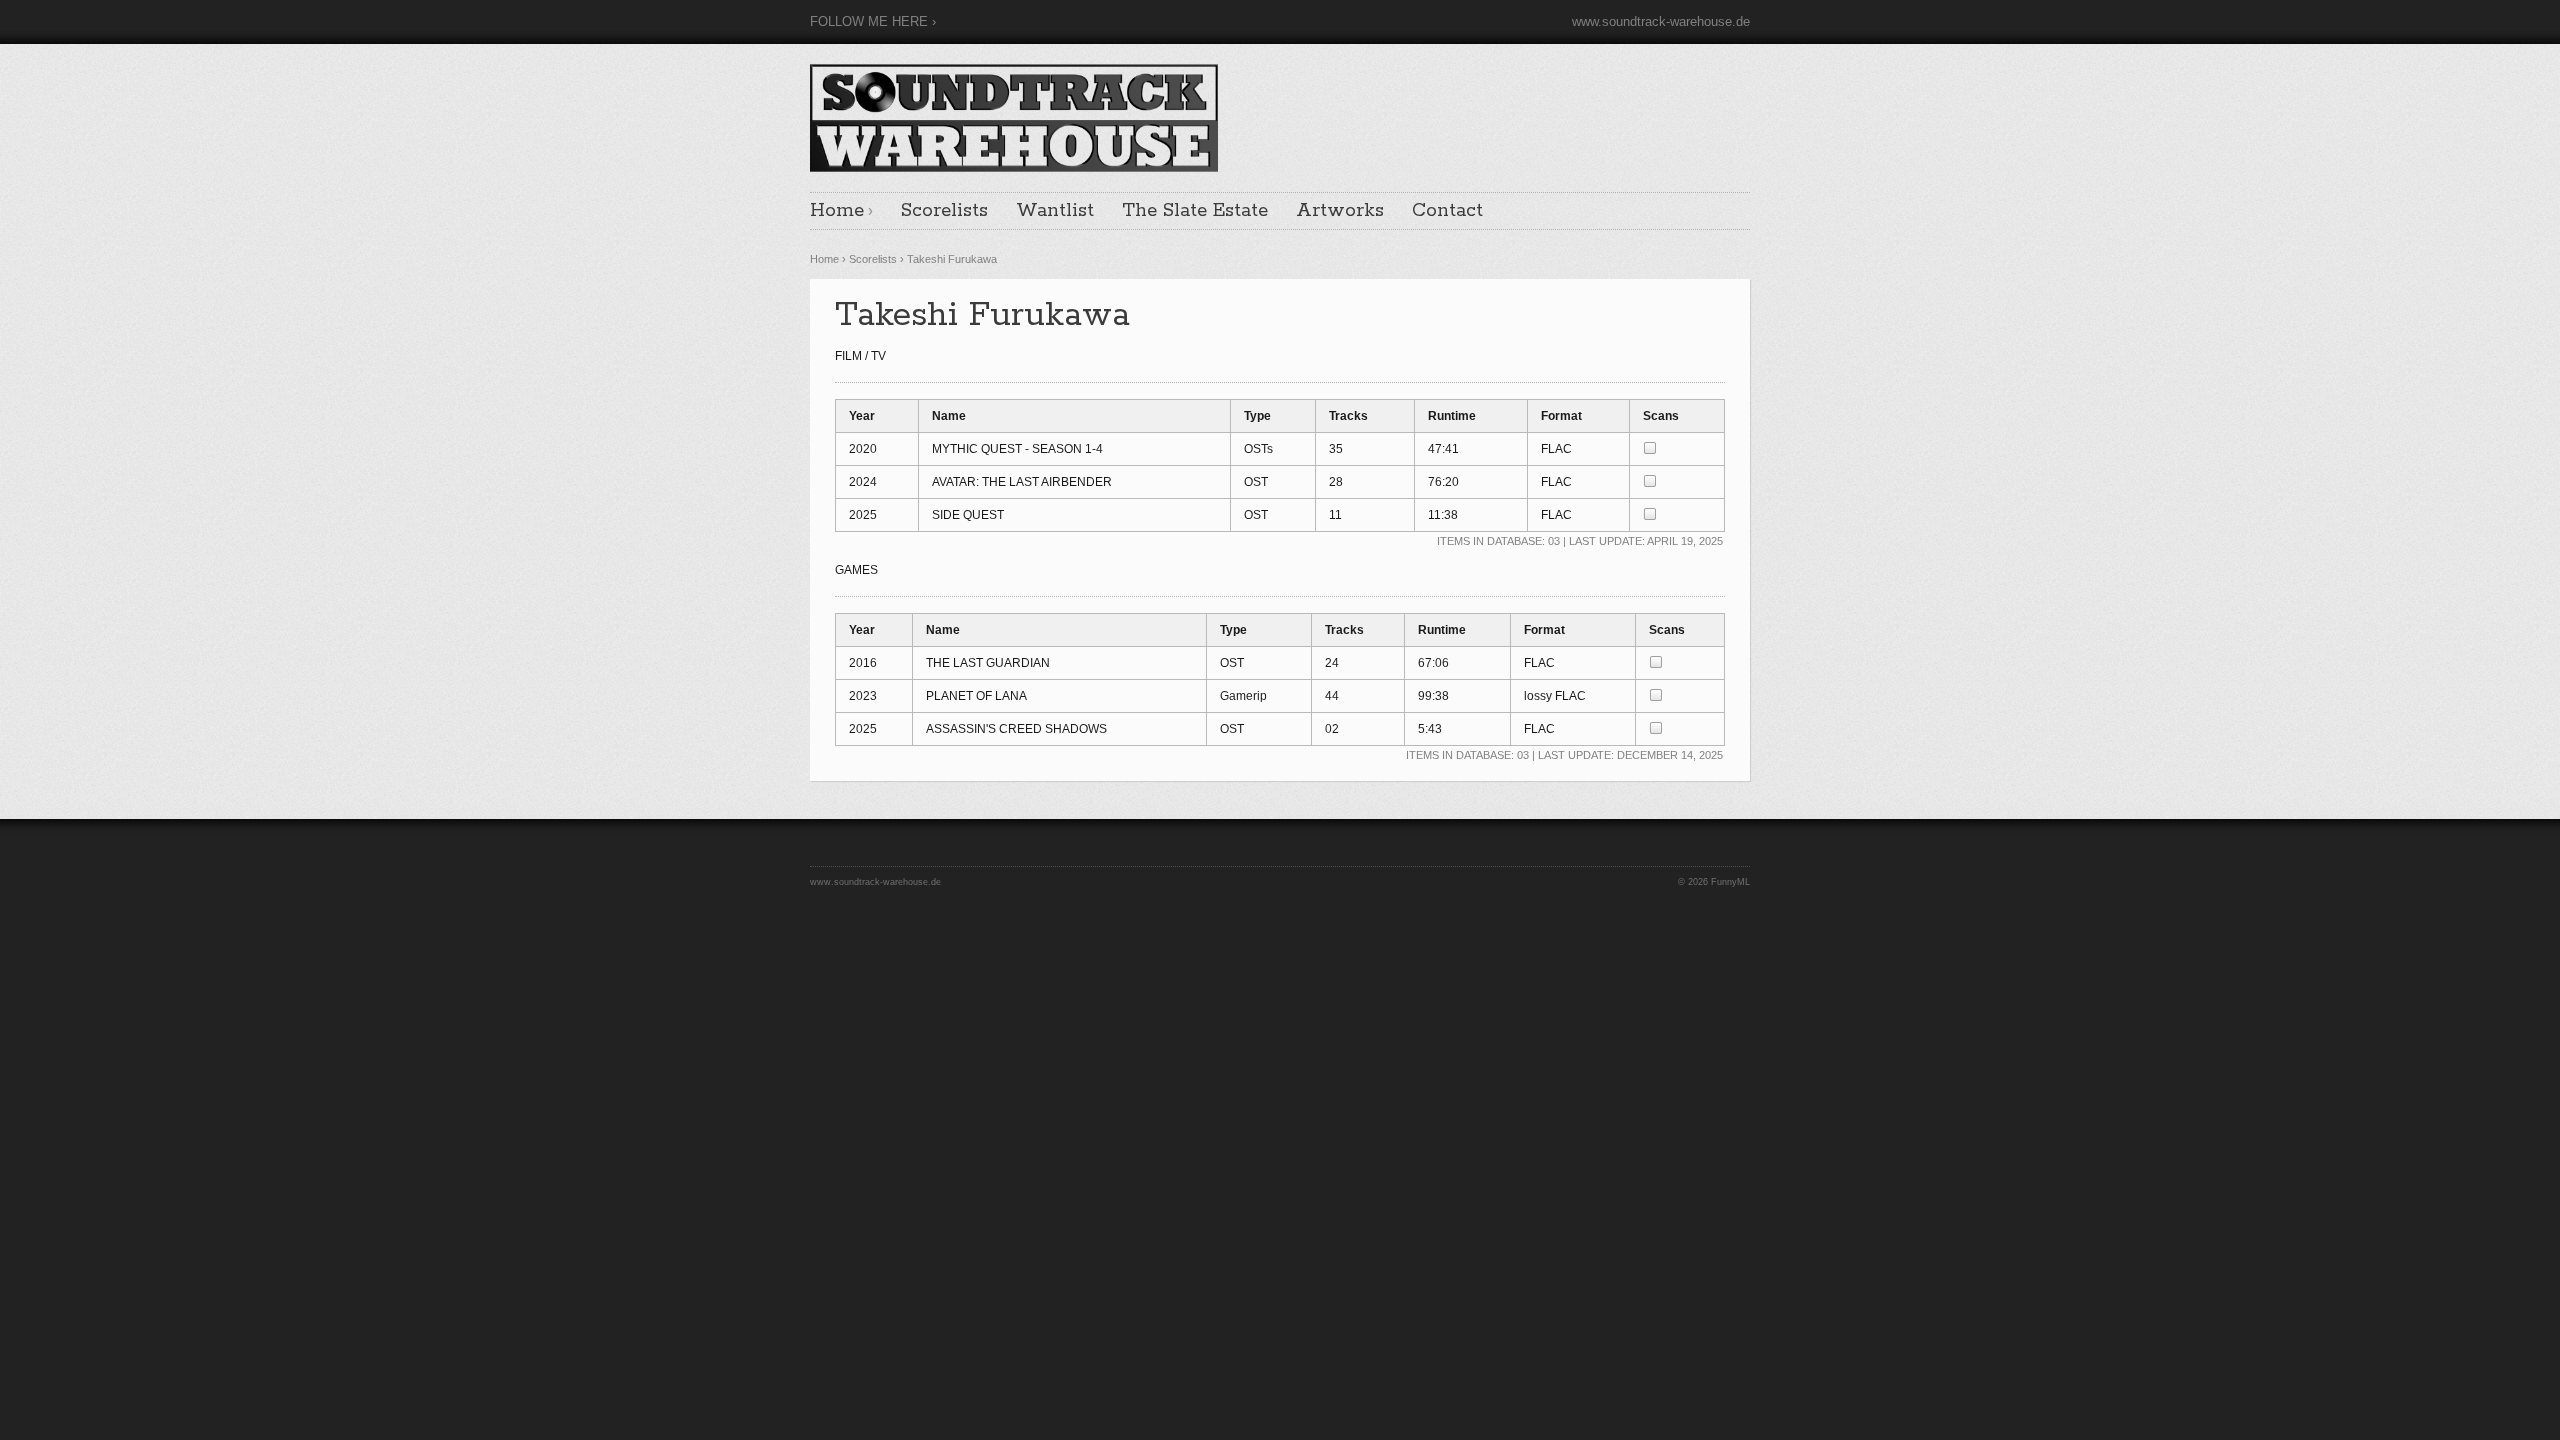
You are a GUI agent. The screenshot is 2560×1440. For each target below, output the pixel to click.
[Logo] (1014, 115)
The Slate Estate (1195, 211)
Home (837, 211)
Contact (1447, 211)
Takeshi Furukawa (952, 259)
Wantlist (1055, 211)
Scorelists (944, 211)
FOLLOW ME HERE (869, 21)
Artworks (1340, 211)
